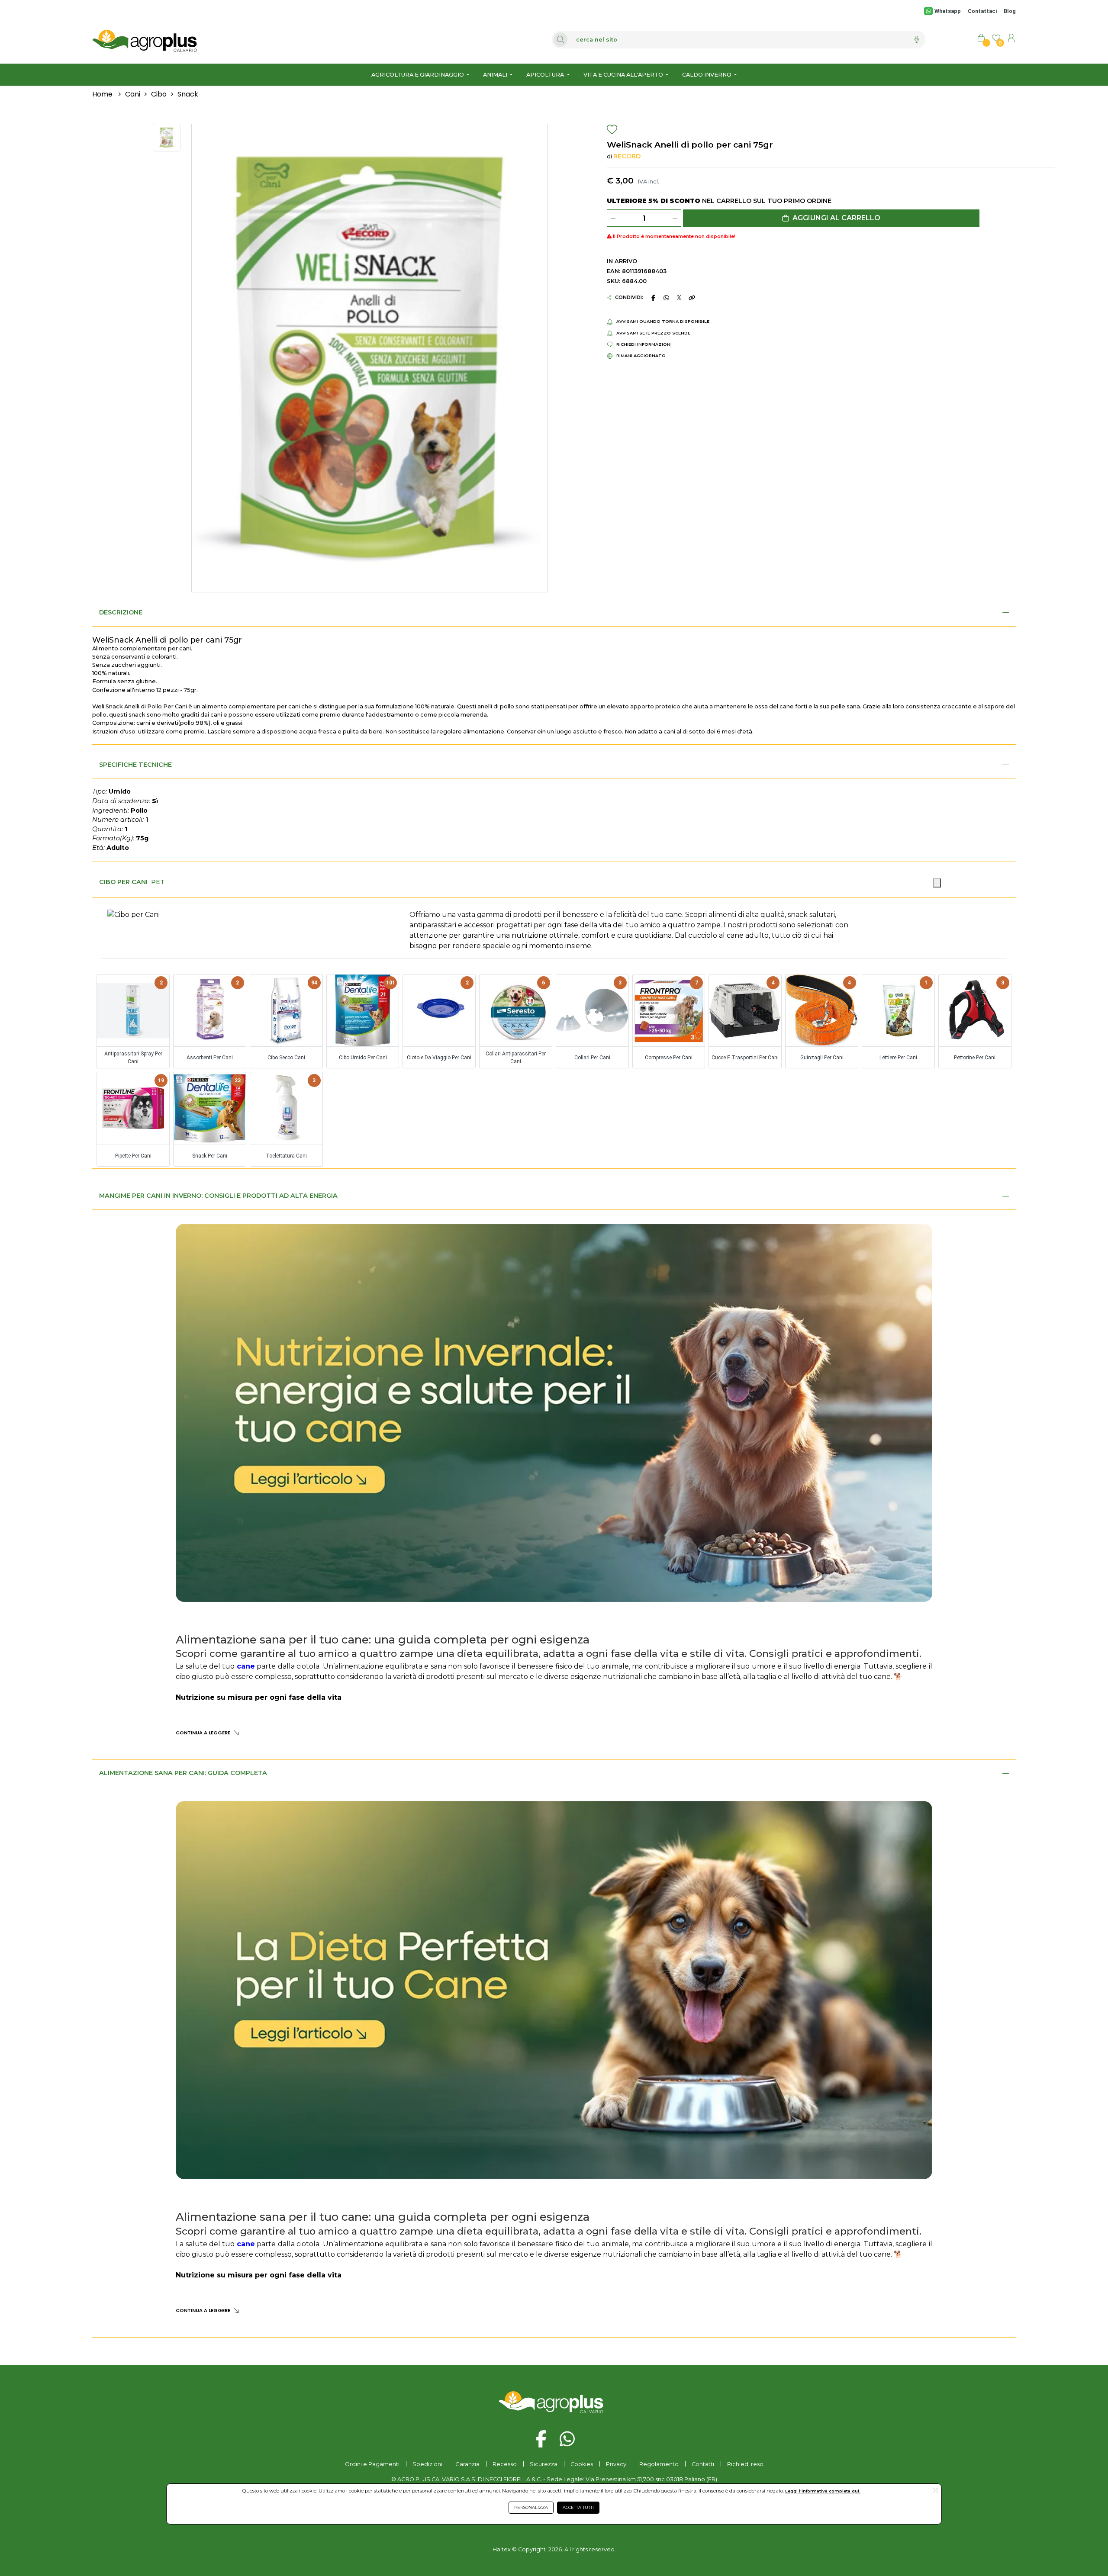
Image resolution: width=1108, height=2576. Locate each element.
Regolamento (659, 2464)
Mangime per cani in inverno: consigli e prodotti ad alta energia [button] (218, 1196)
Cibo (159, 94)
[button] (831, 218)
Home (102, 94)
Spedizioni (427, 2464)
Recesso (505, 2464)
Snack (188, 94)
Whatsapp (947, 11)
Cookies (582, 2464)
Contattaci (982, 11)
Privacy (616, 2464)
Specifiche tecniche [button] (135, 765)
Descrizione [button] (121, 612)
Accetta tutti (578, 2507)
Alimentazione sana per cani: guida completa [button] (183, 1773)
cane (246, 1666)
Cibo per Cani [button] (123, 882)
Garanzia (467, 2464)
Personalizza (531, 2507)
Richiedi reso (745, 2464)
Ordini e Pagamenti (372, 2464)
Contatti (703, 2464)
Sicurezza (544, 2464)
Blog (1010, 11)
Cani (133, 94)
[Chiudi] (937, 883)
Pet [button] (158, 882)
